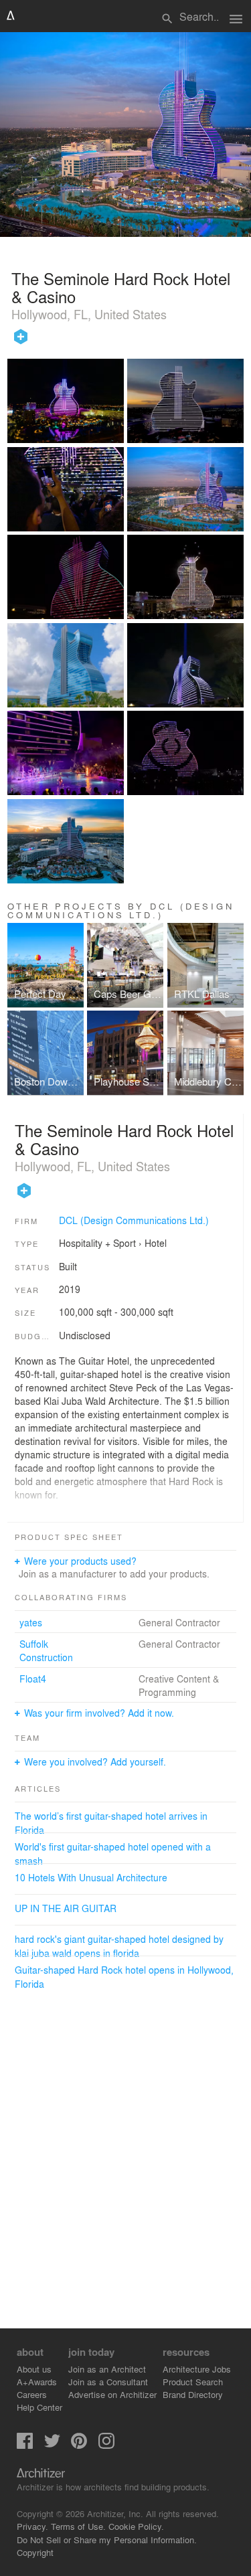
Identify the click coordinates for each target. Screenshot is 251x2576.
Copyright (35, 2552)
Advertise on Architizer (112, 2394)
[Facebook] (25, 2445)
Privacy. (32, 2526)
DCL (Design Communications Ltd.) (134, 1220)
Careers (32, 2394)
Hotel (156, 1243)
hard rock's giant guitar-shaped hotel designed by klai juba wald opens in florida (119, 1946)
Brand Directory (193, 2394)
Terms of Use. (78, 2526)
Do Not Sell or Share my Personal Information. (107, 2540)
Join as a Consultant (108, 2382)
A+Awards (37, 2382)
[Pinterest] (79, 2445)
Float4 (33, 1679)
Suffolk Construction (46, 1650)
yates (31, 1622)
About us (34, 2369)
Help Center (39, 2407)
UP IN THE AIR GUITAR (66, 1908)
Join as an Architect (107, 2369)
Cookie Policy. (136, 2526)
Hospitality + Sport (97, 1243)
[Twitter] (52, 2445)
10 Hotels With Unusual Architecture (91, 1877)
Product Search (193, 2382)
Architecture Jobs (197, 2369)
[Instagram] (106, 2445)
